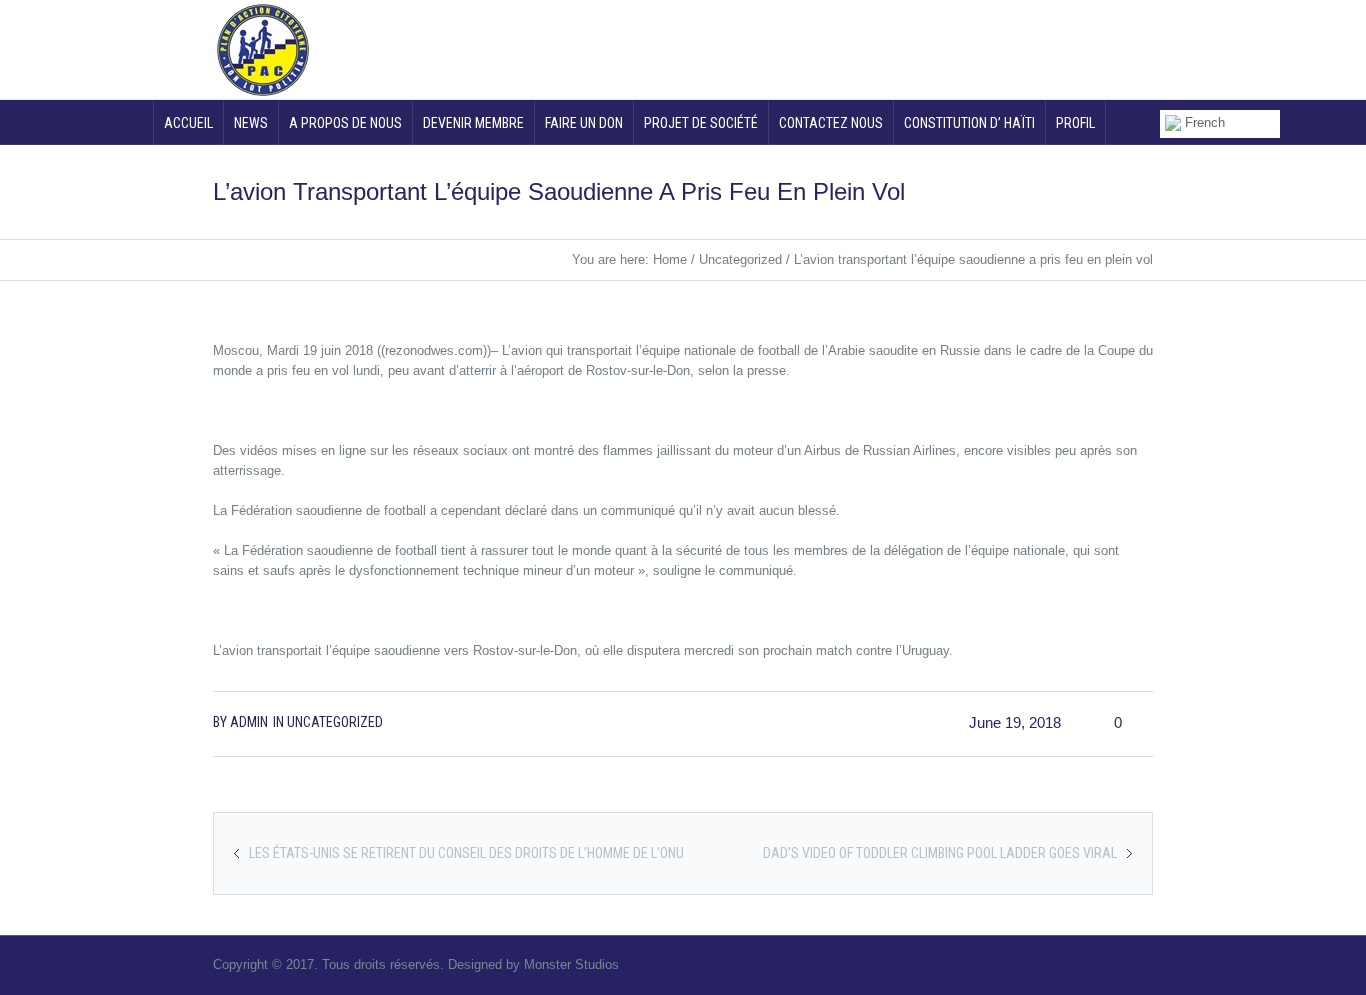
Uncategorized (740, 259)
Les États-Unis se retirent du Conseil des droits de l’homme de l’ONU (466, 853)
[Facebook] (1063, 48)
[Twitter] (1022, 48)
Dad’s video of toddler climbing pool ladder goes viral (940, 853)
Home (670, 259)
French (1203, 122)
